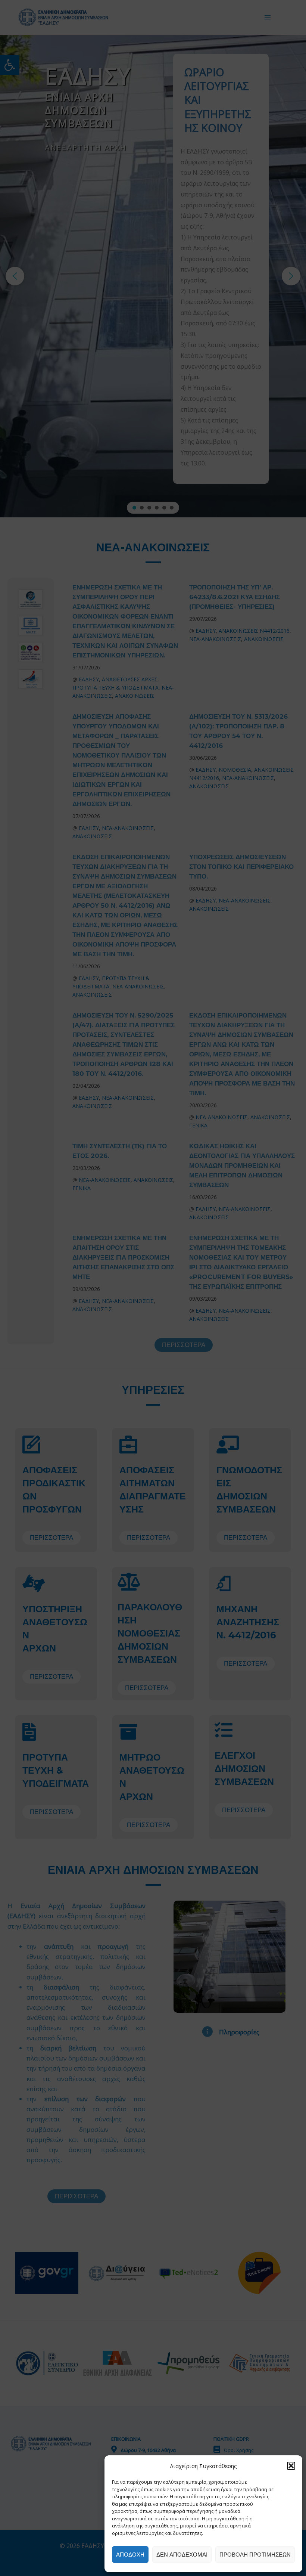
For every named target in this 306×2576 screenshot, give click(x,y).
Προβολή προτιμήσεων (255, 2555)
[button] (291, 2466)
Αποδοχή (130, 2555)
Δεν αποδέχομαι (182, 2555)
